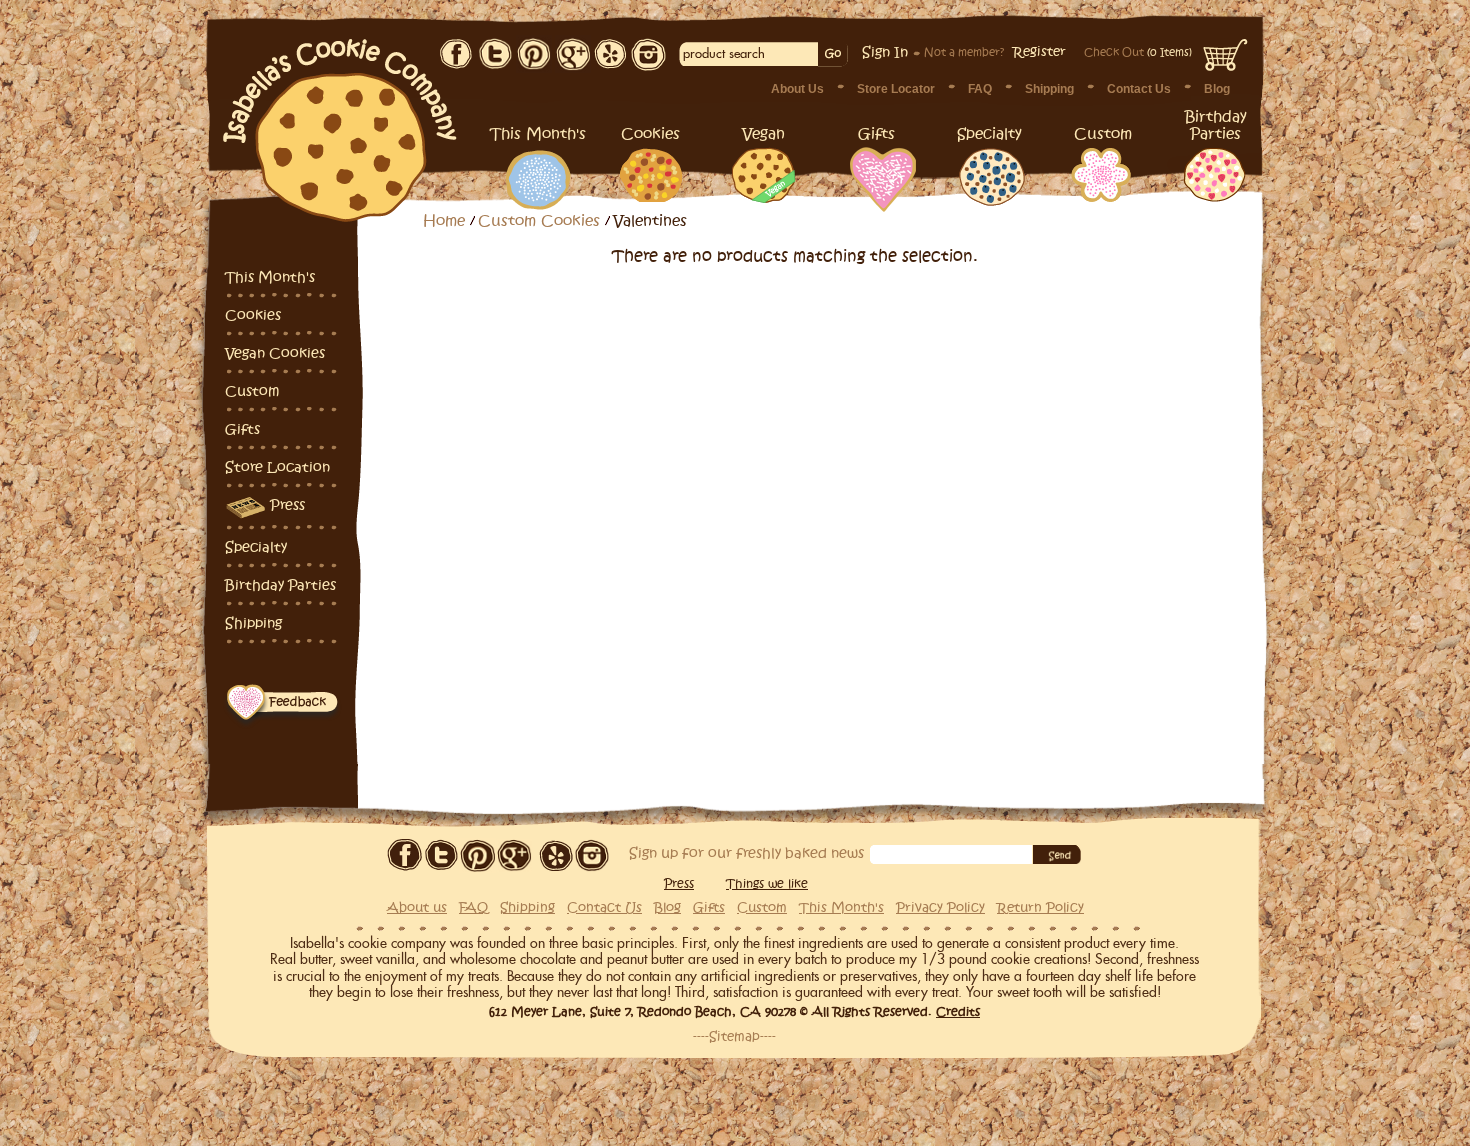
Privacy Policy (940, 908)
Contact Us (1139, 89)
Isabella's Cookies (341, 120)
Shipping (1049, 89)
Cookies (253, 315)
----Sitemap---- (734, 1037)
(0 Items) (1138, 52)
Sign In (885, 52)
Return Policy (1040, 908)
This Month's (270, 277)
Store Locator (896, 89)
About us (417, 908)
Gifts (242, 429)
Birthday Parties (280, 585)
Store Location (277, 467)
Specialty (256, 547)
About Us (797, 89)
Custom (252, 391)
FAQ (980, 89)
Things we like (767, 884)
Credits (958, 1012)
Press (287, 505)
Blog (1217, 89)
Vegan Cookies (275, 353)
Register (1039, 52)
